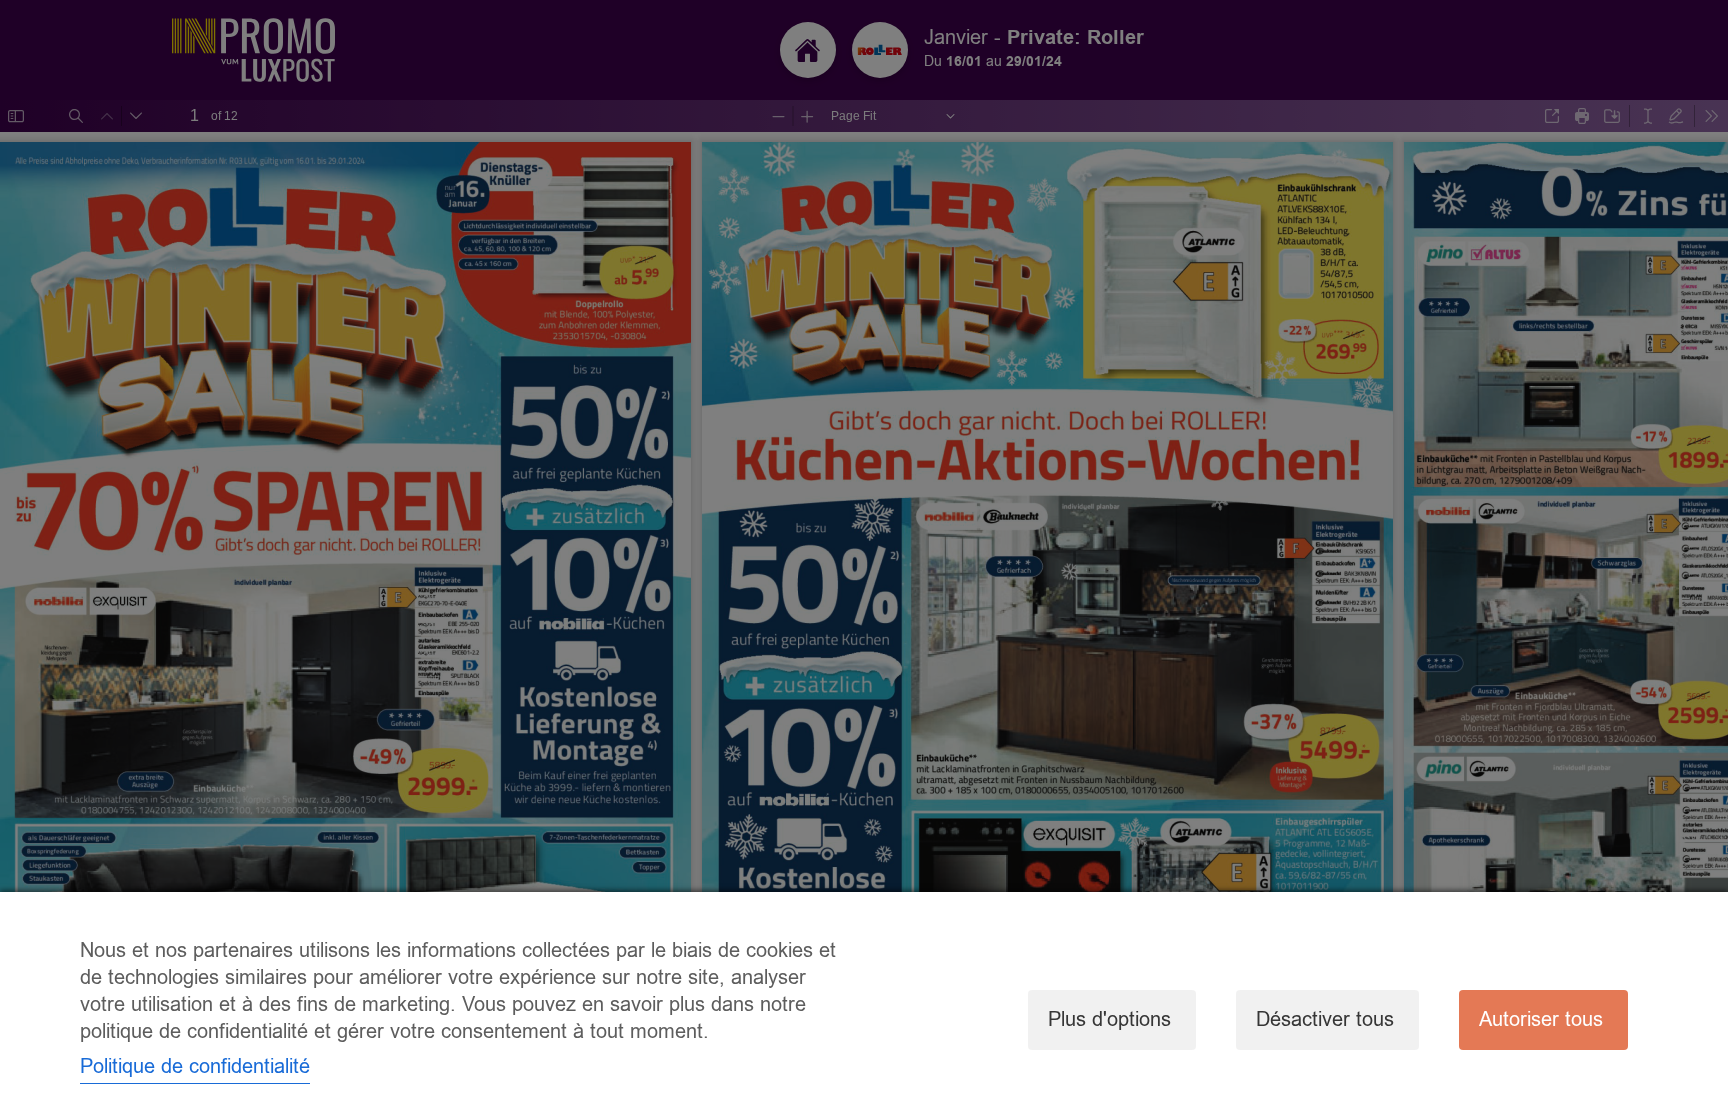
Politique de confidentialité (195, 1066)
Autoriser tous (1541, 1019)
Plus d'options (1109, 1019)
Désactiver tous (1325, 1019)
